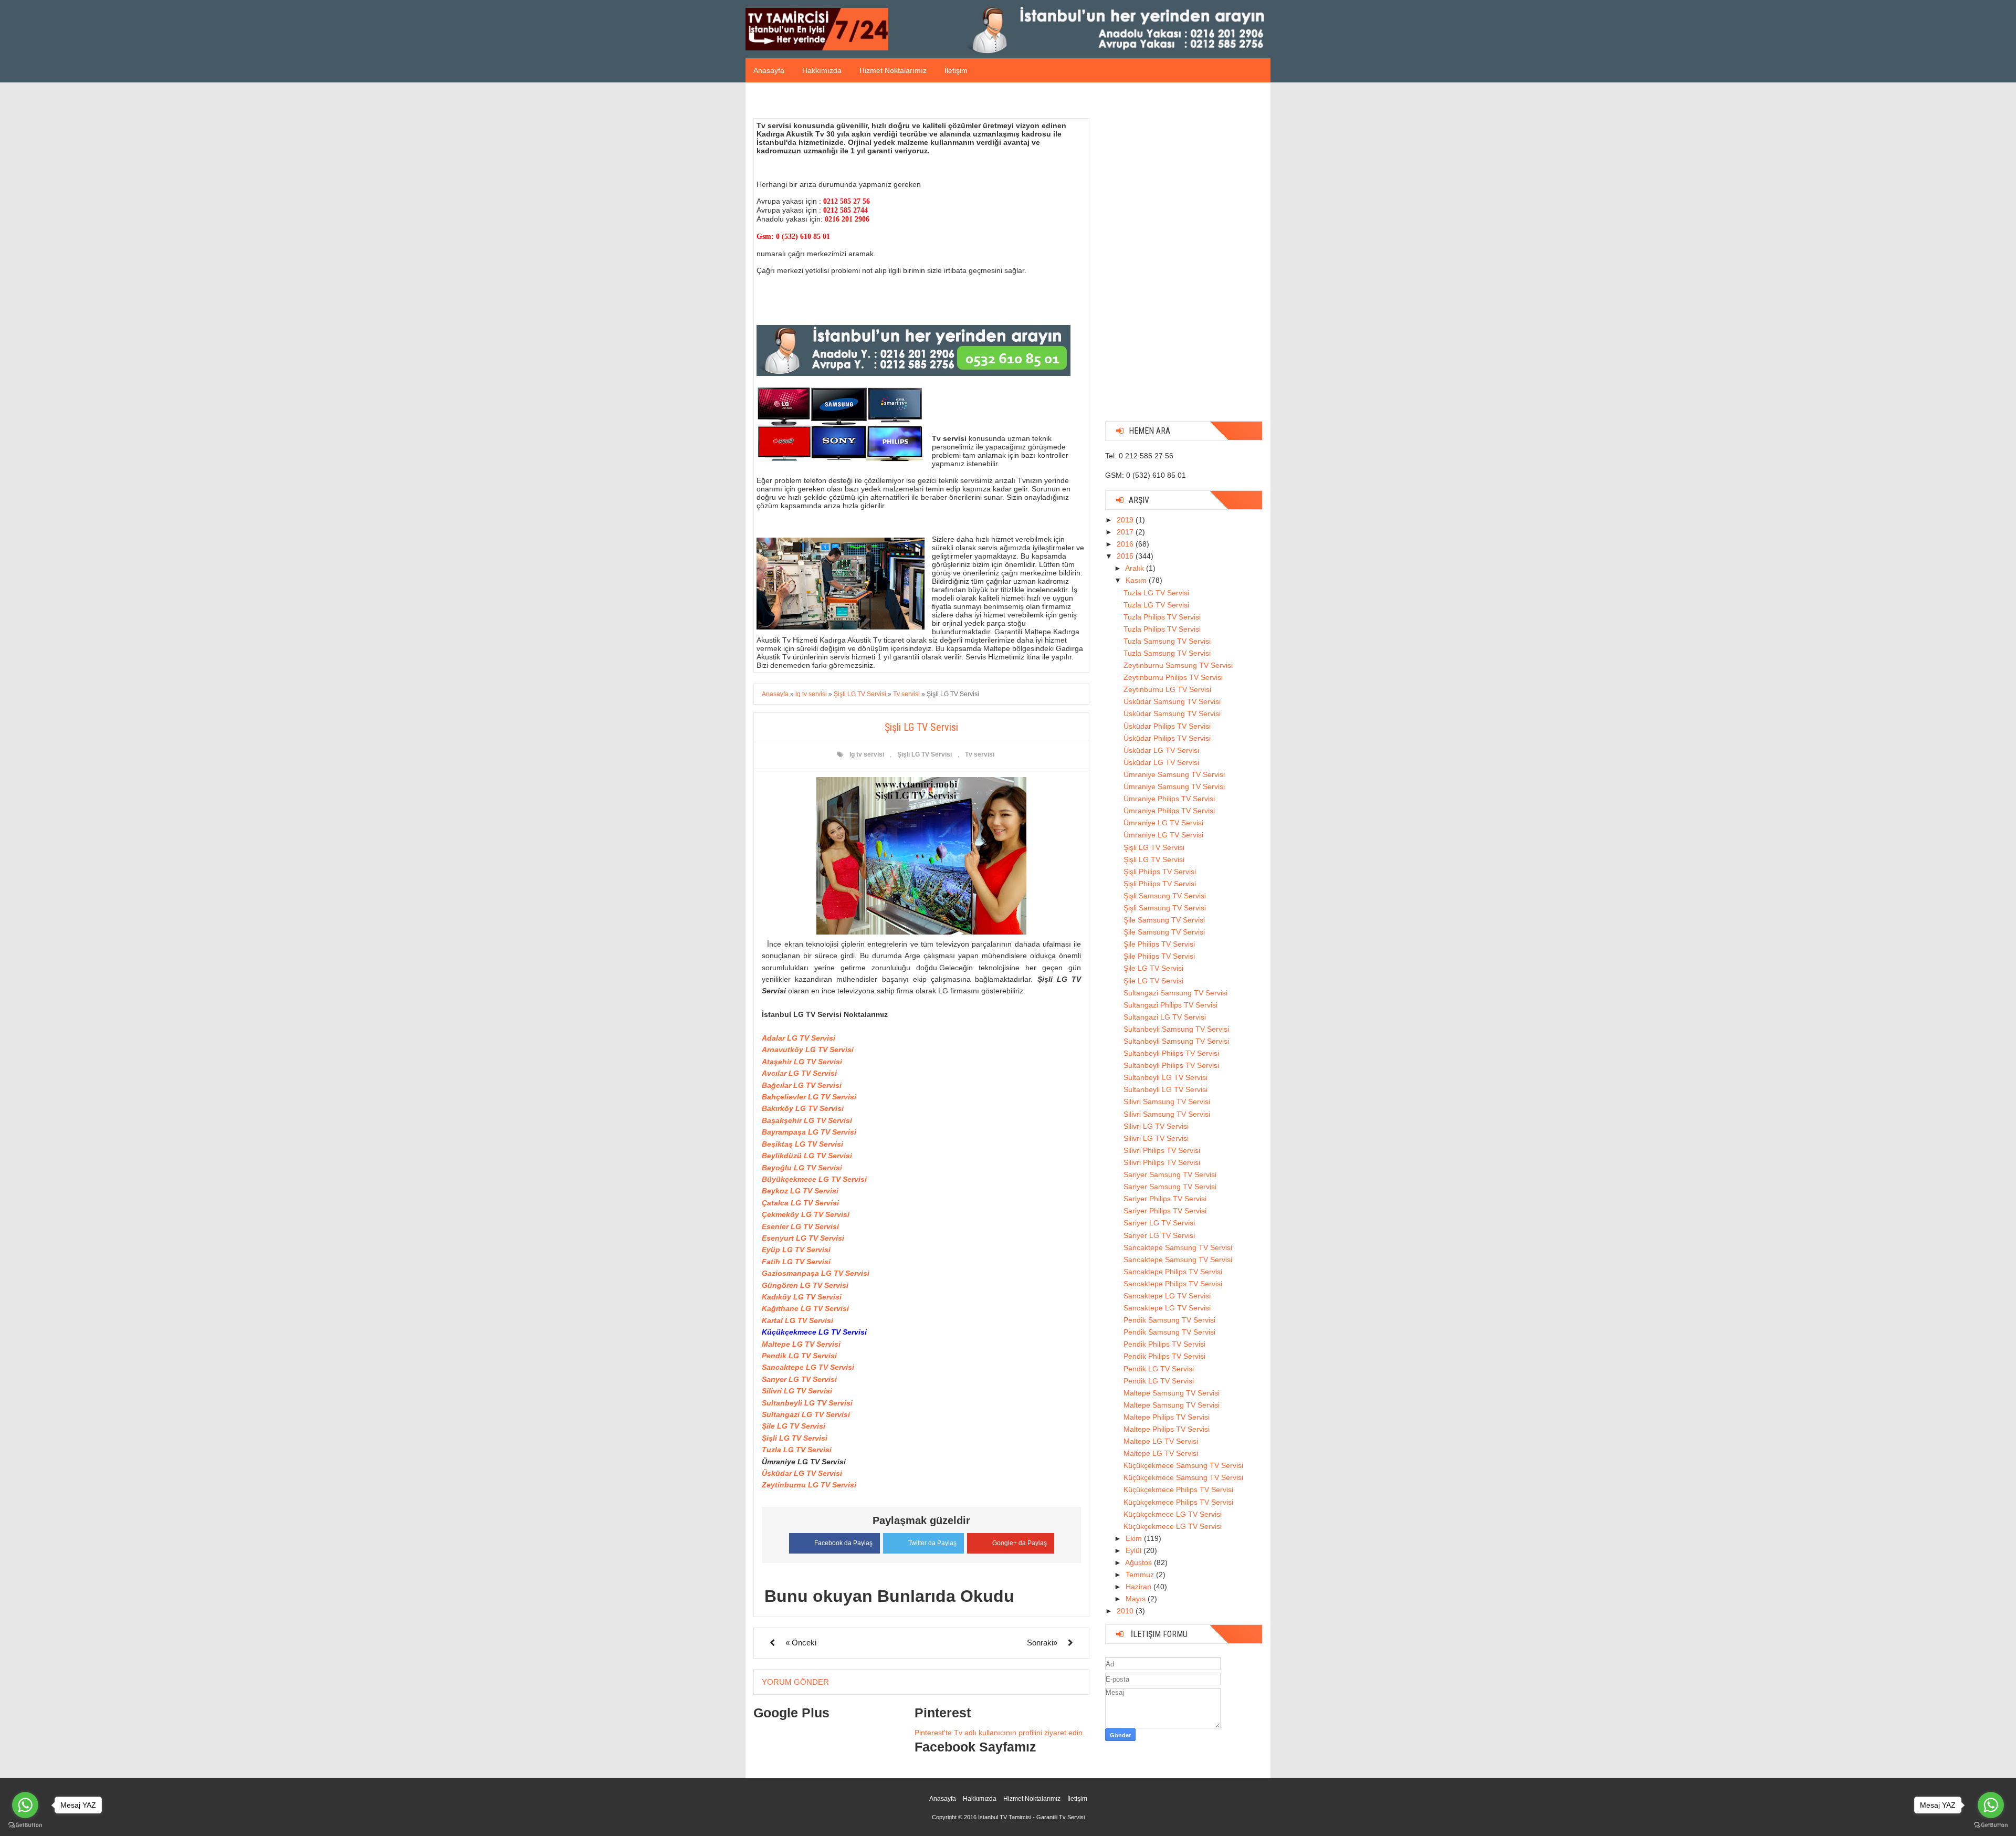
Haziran (1140, 1587)
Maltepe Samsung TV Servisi (1172, 1393)
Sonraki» (1042, 1643)
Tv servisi (980, 754)
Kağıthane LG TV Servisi (805, 1308)
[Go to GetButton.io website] (1991, 1825)
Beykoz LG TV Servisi (800, 1191)
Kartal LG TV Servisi (797, 1320)
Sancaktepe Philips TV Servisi (1173, 1272)
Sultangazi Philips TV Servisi (1170, 1005)
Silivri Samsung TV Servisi (1167, 1101)
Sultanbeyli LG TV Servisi (807, 1403)
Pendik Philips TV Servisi (1164, 1344)
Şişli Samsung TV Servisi (1165, 896)
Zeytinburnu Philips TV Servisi (1173, 677)
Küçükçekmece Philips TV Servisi (1178, 1489)
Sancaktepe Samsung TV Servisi (1178, 1247)
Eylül (1135, 1550)
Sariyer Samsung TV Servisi (1170, 1174)
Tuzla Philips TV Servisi (1162, 617)
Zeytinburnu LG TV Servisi (809, 1485)
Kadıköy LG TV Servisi (802, 1297)
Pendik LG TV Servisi (799, 1356)
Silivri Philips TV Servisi (1162, 1150)
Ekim (1135, 1538)
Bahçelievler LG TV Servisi (809, 1097)
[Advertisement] (1184, 256)
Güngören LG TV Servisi (805, 1285)
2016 (1126, 544)
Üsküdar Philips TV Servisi (1167, 726)
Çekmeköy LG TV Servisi (806, 1214)
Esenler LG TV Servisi (800, 1226)
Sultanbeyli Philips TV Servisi (1171, 1053)
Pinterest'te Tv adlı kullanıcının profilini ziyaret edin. (1000, 1733)
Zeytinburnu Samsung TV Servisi (1178, 665)
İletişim (956, 70)
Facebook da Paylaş (843, 1543)
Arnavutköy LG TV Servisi (808, 1050)
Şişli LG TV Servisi (925, 754)
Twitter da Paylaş (932, 1543)
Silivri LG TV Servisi (797, 1391)
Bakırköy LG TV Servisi (803, 1108)
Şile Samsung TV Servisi (1164, 920)
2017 (1126, 532)
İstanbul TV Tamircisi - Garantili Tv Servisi (1031, 1817)
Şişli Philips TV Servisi (1160, 872)
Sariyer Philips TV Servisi (1165, 1199)
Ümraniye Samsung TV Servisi (1174, 774)
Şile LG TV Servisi (794, 1426)
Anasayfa (769, 70)
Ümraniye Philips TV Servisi (1169, 799)
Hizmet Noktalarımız (893, 70)
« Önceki (801, 1643)
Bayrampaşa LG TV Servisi (809, 1132)
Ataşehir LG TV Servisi (802, 1062)
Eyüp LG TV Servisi (796, 1250)
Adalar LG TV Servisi (799, 1038)
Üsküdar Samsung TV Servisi (1172, 701)
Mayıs (1137, 1599)
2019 (1126, 520)
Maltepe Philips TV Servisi (1167, 1417)
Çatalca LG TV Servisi (800, 1203)
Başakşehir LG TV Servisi (807, 1120)
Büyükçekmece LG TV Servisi (814, 1179)
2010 (1126, 1611)
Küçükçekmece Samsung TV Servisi (1183, 1465)
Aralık (1136, 568)
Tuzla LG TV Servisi (797, 1450)
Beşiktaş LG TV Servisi (802, 1144)
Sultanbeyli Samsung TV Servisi (1176, 1029)
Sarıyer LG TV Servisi (799, 1379)
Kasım (1137, 580)
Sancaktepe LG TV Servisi (808, 1367)
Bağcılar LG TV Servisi (802, 1085)
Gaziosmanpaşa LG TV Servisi (816, 1273)
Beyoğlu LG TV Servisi (802, 1168)
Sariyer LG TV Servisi (1159, 1223)
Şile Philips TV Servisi (1159, 944)
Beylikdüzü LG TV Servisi (807, 1156)
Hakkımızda (822, 70)
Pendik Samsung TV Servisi (1169, 1320)
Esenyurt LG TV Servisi (803, 1238)
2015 (1126, 556)
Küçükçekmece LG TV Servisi (1173, 1514)
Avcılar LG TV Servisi (799, 1073)
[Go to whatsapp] (1991, 1805)
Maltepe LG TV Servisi (801, 1344)
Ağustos (1140, 1562)
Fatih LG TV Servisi (796, 1262)
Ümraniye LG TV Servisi (1163, 823)
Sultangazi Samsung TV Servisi (1175, 993)
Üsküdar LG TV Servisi (802, 1473)
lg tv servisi (867, 754)
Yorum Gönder (795, 1682)
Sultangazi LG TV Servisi (806, 1414)
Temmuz (1141, 1575)
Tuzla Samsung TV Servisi (1167, 641)
